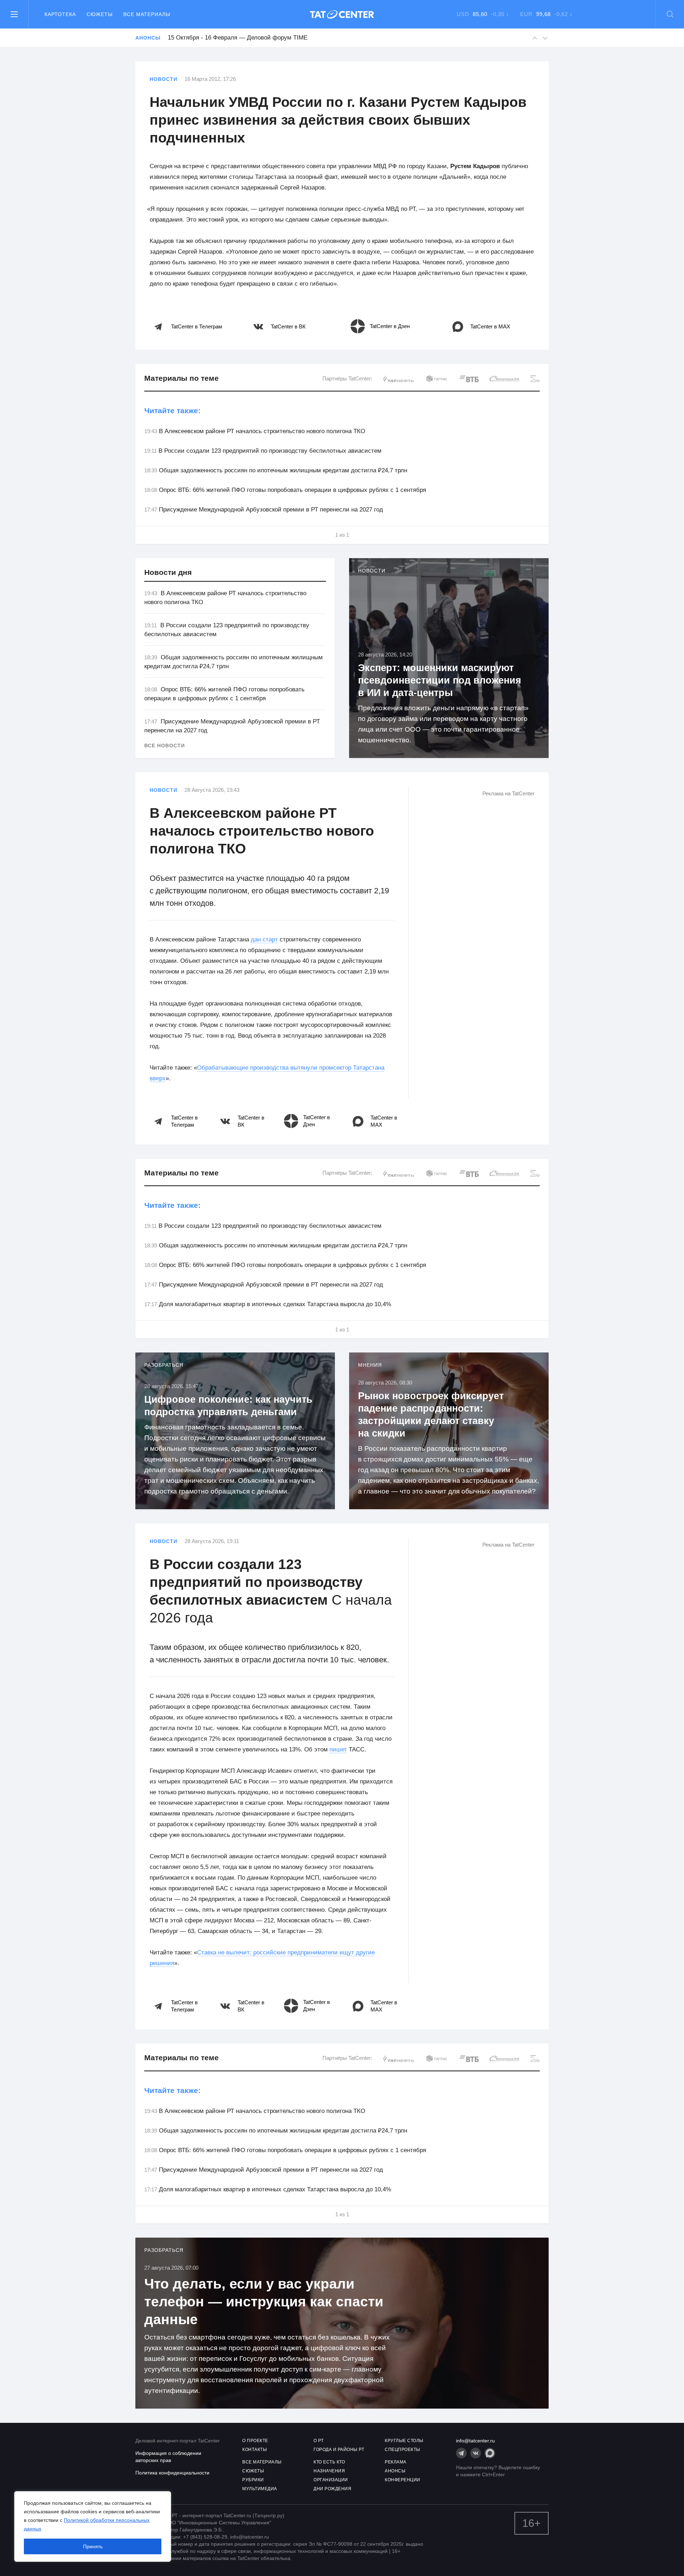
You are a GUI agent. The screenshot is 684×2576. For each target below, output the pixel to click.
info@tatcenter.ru (475, 2441)
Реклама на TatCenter (508, 793)
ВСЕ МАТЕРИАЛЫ (262, 2462)
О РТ (318, 2441)
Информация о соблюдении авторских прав (168, 2457)
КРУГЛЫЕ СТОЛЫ (404, 2441)
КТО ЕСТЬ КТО (329, 2462)
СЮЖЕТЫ (253, 2471)
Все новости (165, 746)
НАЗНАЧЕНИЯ (329, 2471)
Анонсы (148, 38)
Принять (93, 2546)
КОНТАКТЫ (255, 2450)
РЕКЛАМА (396, 2462)
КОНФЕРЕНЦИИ (403, 2480)
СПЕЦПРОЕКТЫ (403, 2450)
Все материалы (147, 14)
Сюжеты (100, 14)
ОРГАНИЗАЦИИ (331, 2480)
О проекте (255, 2441)
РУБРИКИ (253, 2480)
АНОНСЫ (395, 2471)
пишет (338, 1749)
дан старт (264, 939)
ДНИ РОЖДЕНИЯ (332, 2489)
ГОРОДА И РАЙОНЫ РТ (339, 2450)
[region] (93, 2526)
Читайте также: (172, 411)
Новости (164, 79)
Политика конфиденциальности (172, 2473)
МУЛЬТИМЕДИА (260, 2489)
